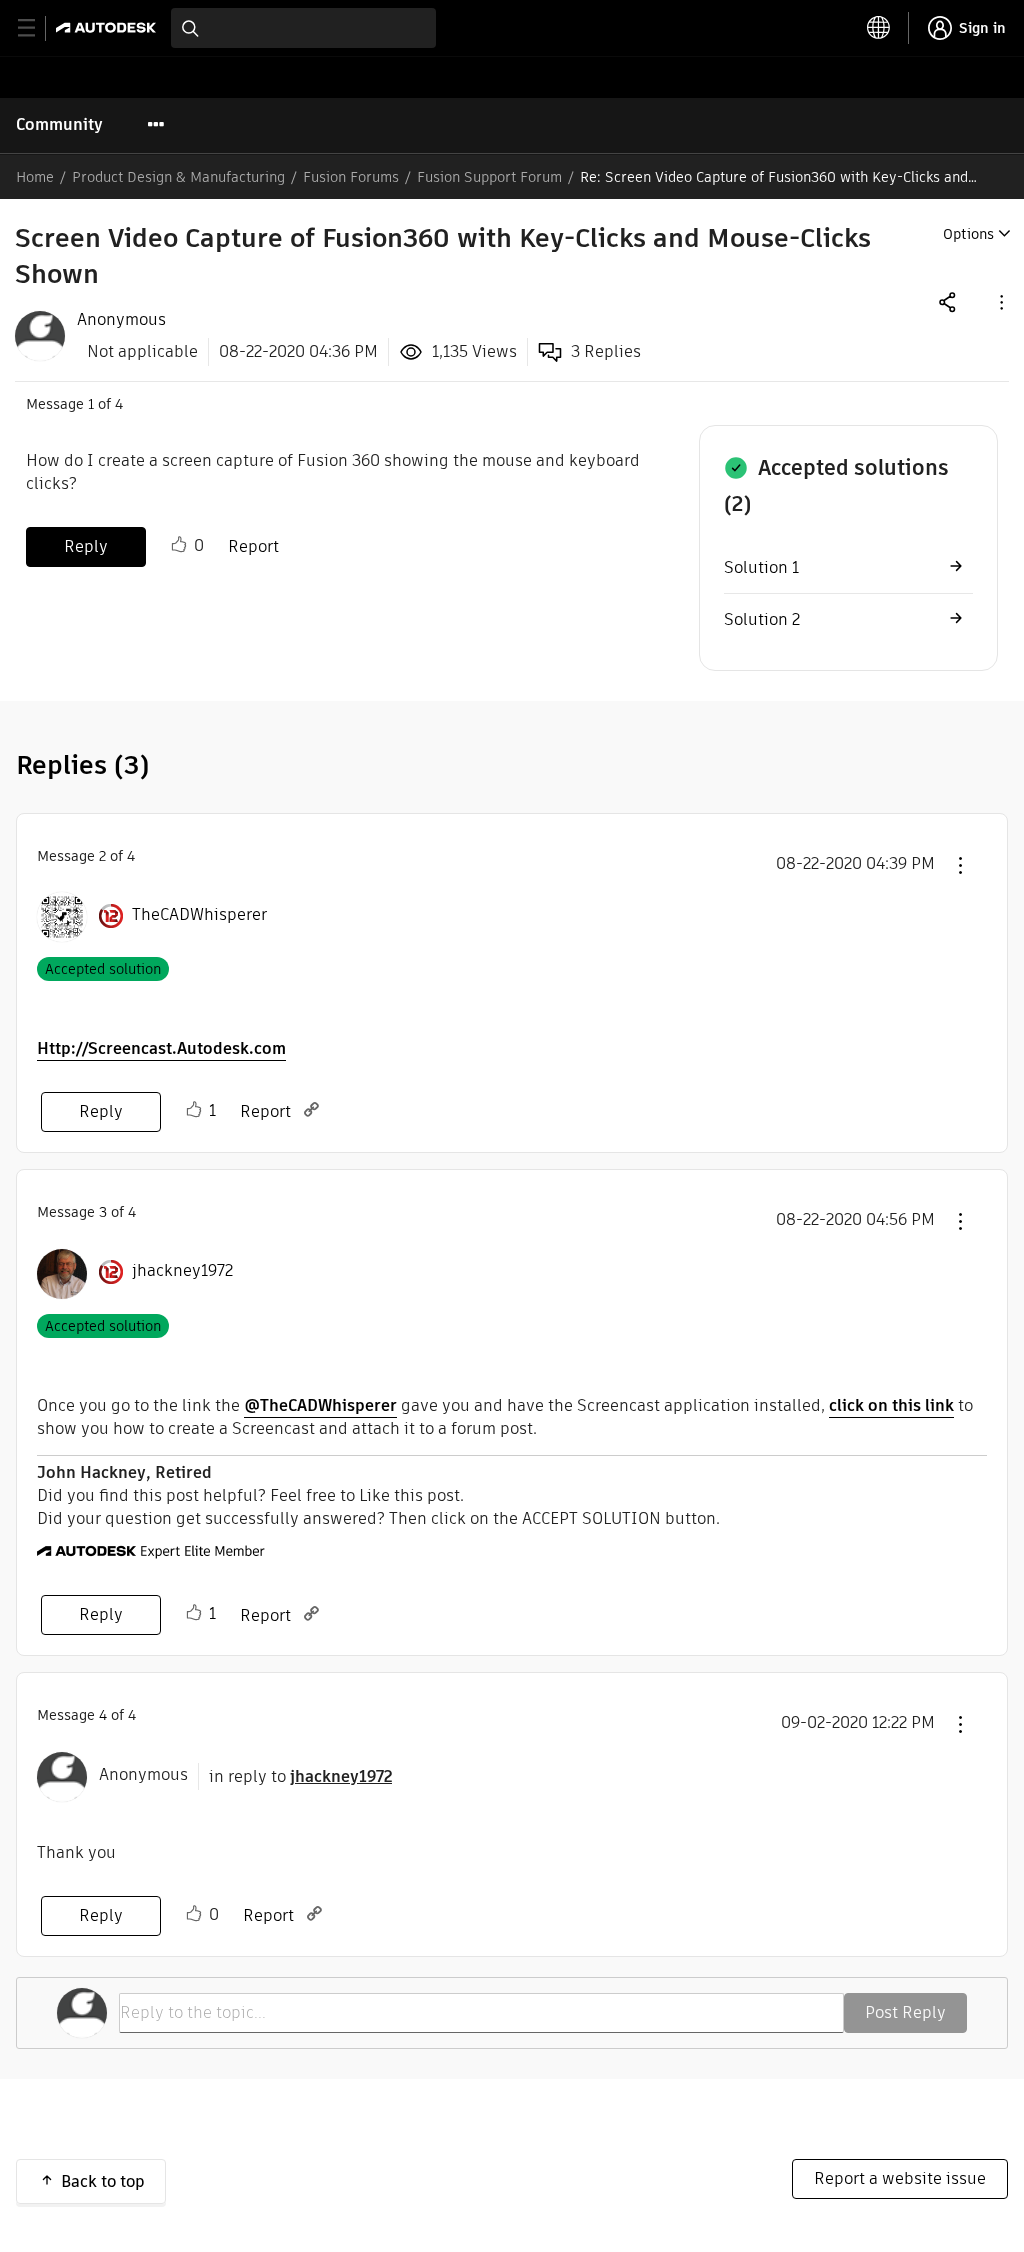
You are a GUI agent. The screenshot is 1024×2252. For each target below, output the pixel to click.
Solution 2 (762, 619)
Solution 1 (761, 567)
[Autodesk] (108, 27)
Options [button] (968, 234)
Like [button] (179, 545)
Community (59, 124)
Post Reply (905, 2012)
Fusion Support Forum (489, 177)
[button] (1000, 301)
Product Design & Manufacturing (178, 177)
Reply (86, 546)
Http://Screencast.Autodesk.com (161, 1048)
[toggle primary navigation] (37, 28)
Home (35, 177)
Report (253, 546)
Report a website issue (900, 2178)
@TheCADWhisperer (320, 1405)
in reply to (300, 1776)
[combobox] (303, 28)
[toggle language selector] (879, 28)
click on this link (891, 1405)
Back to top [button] (103, 2181)
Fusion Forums (351, 177)
